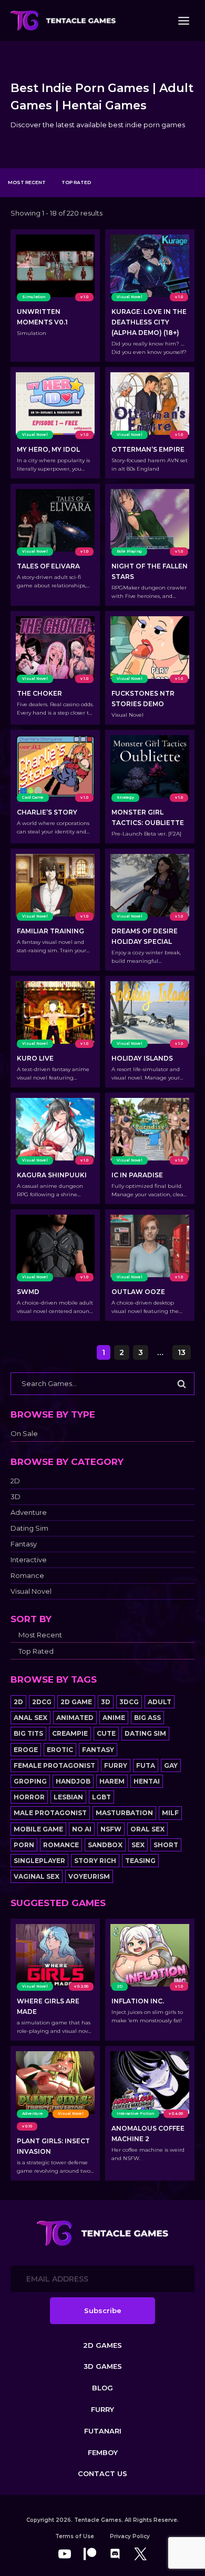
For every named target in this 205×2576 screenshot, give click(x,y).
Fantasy (24, 1544)
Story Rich (95, 1861)
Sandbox (105, 1845)
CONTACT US (102, 2473)
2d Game (76, 1702)
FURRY (102, 2409)
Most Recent (27, 182)
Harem (112, 1781)
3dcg (129, 1702)
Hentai (147, 1781)
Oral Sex (147, 1829)
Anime (114, 1718)
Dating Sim (29, 1528)
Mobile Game (38, 1829)
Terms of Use (75, 2536)
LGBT (101, 1797)
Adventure (29, 1513)
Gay (171, 1765)
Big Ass (147, 1718)
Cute (106, 1733)
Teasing (140, 1861)
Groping (30, 1781)
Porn (24, 1845)
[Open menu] (183, 21)
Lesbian (68, 1797)
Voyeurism (89, 1876)
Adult (160, 1702)
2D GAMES (102, 2345)
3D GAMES (103, 2366)
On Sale (24, 1434)
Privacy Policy (130, 2536)
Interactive (29, 1560)
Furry (116, 1765)
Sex (138, 1845)
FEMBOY (103, 2452)
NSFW (111, 1829)
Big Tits (28, 1733)
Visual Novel (31, 1591)
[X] (140, 2554)
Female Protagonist (54, 1765)
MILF (170, 1813)
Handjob (73, 1781)
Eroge (26, 1750)
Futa (146, 1765)
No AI (82, 1829)
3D (16, 1497)
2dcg (42, 1702)
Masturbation (124, 1813)
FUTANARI (103, 2431)
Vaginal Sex (37, 1876)
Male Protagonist (50, 1813)
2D (15, 1481)
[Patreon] (90, 2554)
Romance (27, 1576)
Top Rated (76, 182)
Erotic (60, 1750)
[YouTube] (65, 2554)
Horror (29, 1797)
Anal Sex (30, 1718)
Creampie (70, 1733)
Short (166, 1845)
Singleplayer (39, 1861)
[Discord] (115, 2554)
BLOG (102, 2388)
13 (182, 1352)
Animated (75, 1718)
